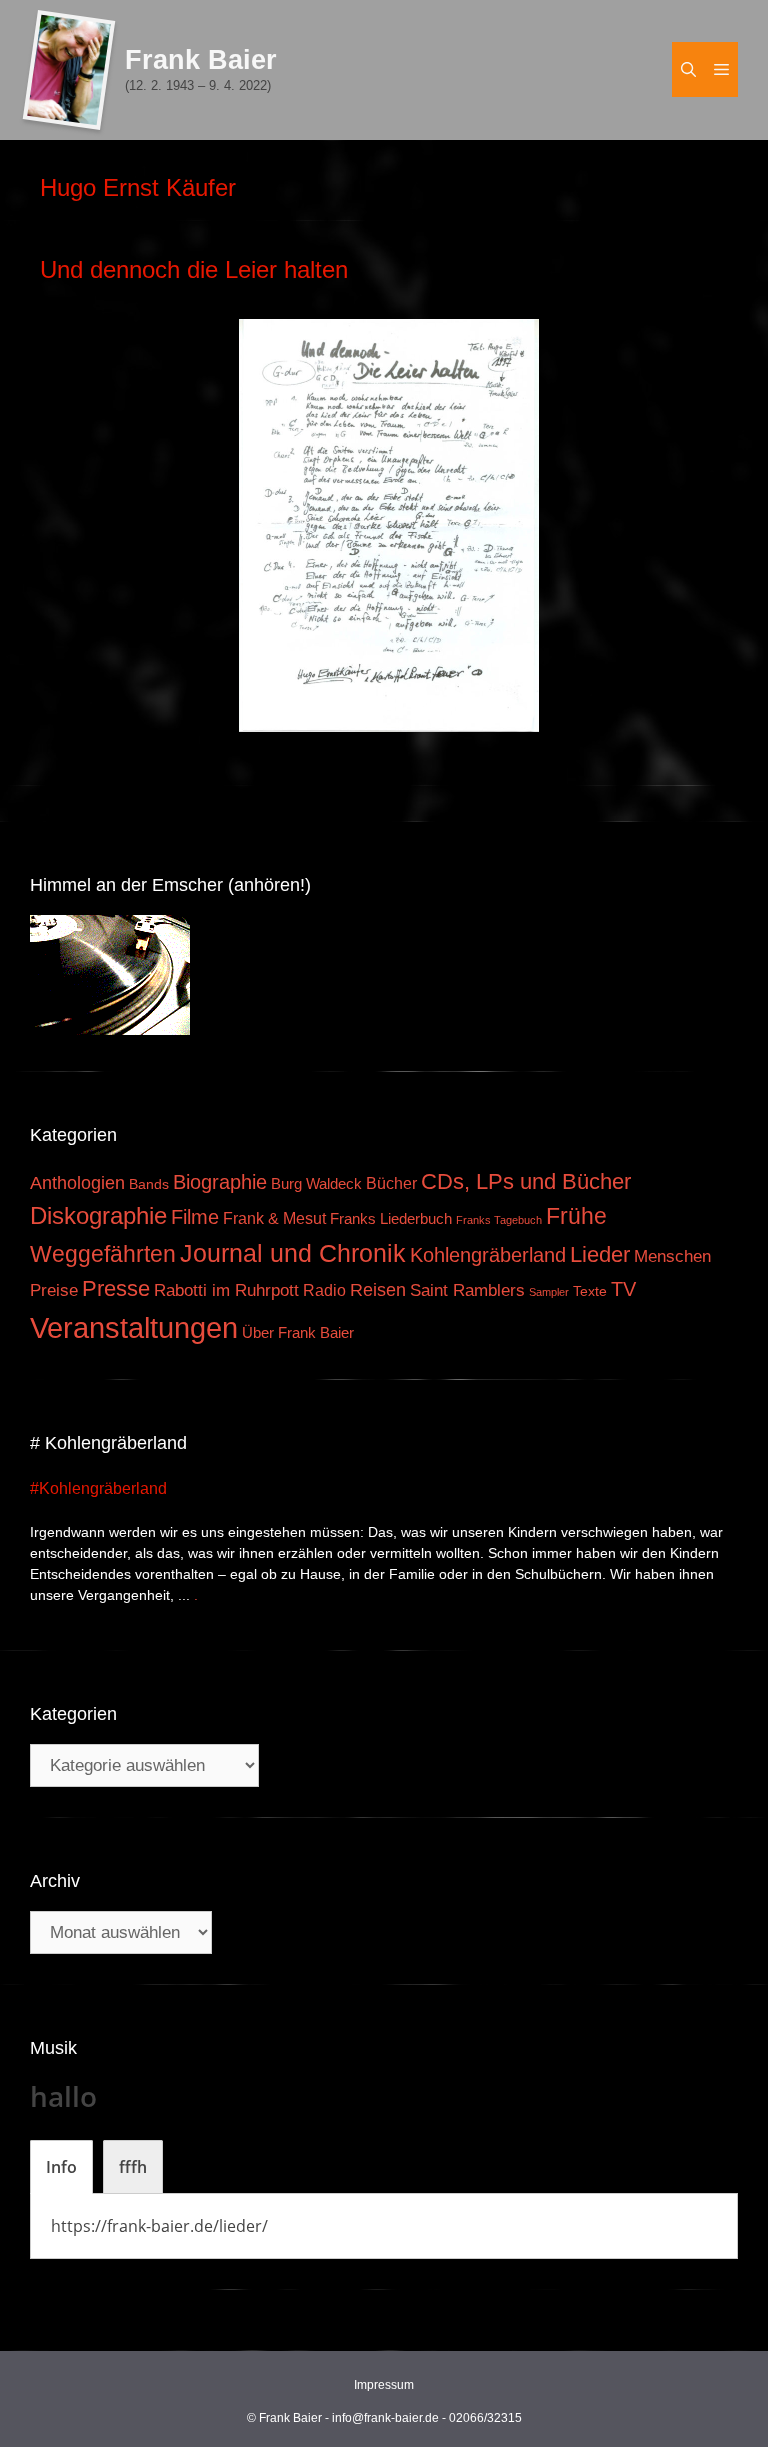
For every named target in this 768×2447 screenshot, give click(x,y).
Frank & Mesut (274, 1218)
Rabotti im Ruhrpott (226, 1290)
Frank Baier (201, 60)
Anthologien (77, 1183)
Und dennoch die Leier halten (194, 269)
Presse (116, 1288)
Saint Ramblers (467, 1290)
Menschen (672, 1256)
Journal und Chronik (293, 1253)
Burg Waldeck (316, 1184)
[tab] (61, 2167)
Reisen (378, 1290)
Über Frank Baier (298, 1333)
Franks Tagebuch (499, 1220)
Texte (590, 1291)
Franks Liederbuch (391, 1219)
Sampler (549, 1292)
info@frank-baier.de (385, 2418)
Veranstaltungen (134, 1327)
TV (623, 1289)
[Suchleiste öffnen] (688, 69)
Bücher (391, 1183)
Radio (324, 1290)
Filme (195, 1217)
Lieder (600, 1254)
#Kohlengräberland (98, 1488)
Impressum (384, 2385)
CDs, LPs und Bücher (526, 1181)
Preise (54, 1290)
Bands (149, 1184)
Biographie (220, 1182)
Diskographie (98, 1215)
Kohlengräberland (488, 1255)
